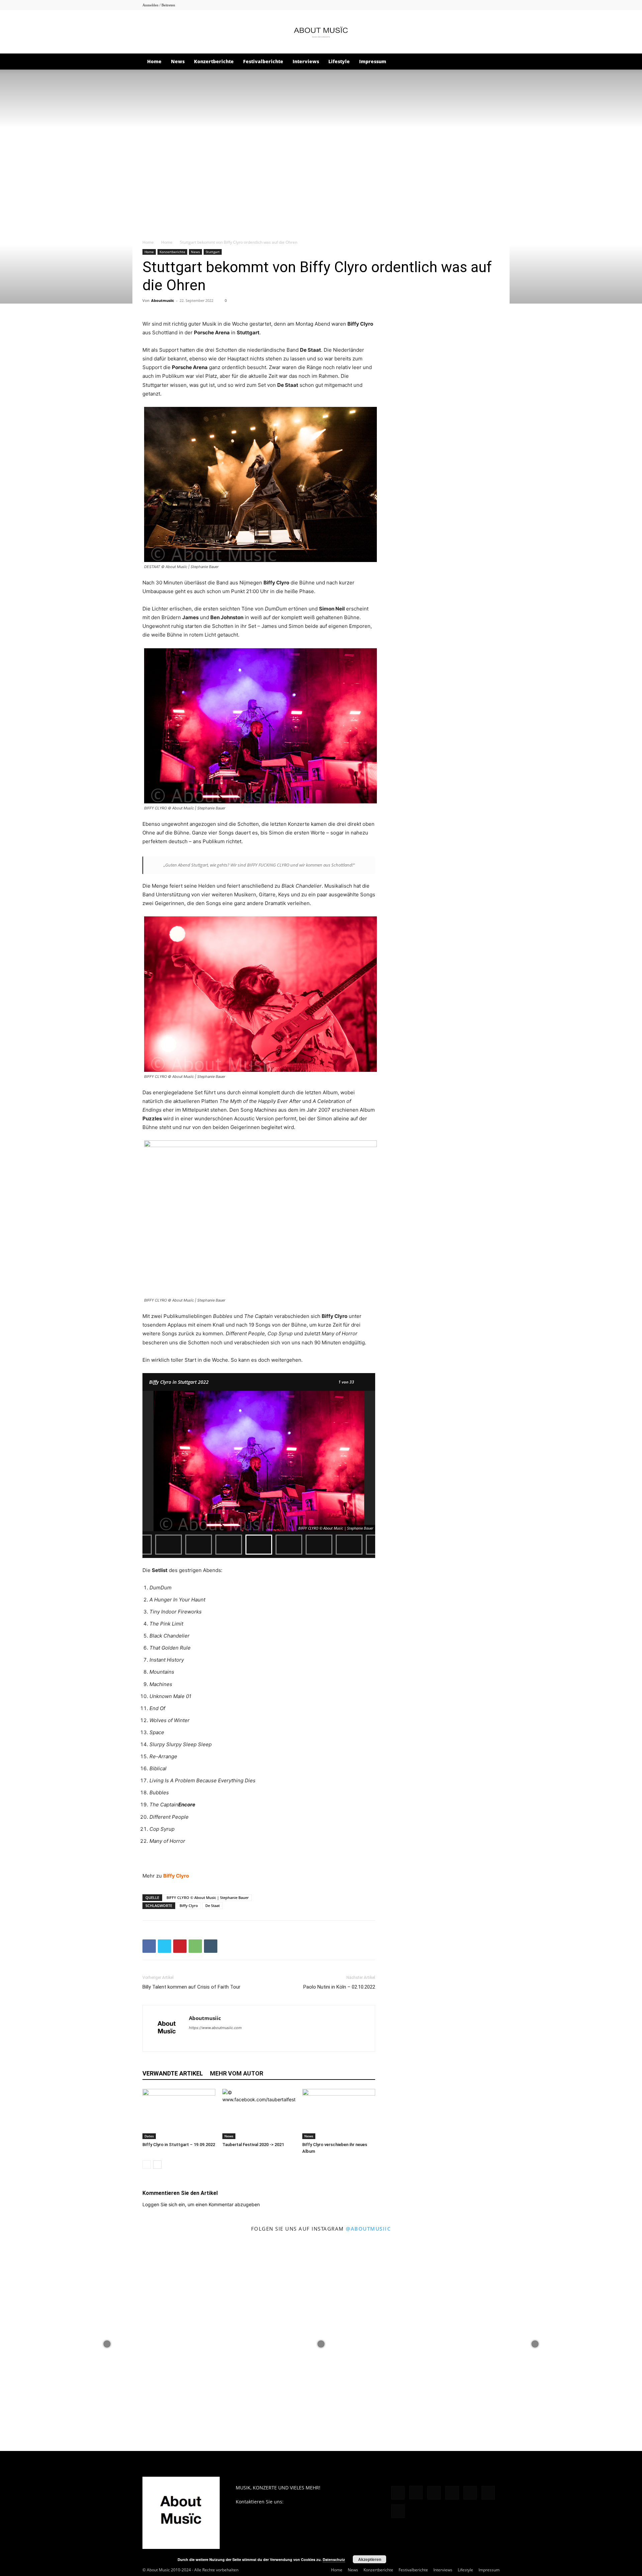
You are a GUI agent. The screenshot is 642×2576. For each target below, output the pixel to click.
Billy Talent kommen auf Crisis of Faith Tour (191, 1987)
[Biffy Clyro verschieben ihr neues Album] (339, 2114)
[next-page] (157, 2165)
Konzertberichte (214, 61)
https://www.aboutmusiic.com (215, 2028)
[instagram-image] (107, 2344)
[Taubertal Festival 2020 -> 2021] (259, 2114)
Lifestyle (339, 61)
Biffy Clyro (189, 1906)
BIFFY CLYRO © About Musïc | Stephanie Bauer (208, 1897)
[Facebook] (428, 5)
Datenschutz (334, 2559)
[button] (492, 62)
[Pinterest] (461, 5)
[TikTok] (472, 5)
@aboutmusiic (368, 2229)
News (178, 61)
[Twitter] (495, 5)
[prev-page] (147, 2165)
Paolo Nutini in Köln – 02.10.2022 (339, 1987)
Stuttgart (213, 252)
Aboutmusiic (163, 300)
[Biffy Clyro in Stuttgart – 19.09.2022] (179, 2114)
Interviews (306, 61)
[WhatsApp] (195, 1946)
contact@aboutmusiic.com (314, 2502)
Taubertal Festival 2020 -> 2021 (253, 2145)
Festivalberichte (263, 61)
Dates (149, 2136)
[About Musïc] (321, 32)
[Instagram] (439, 5)
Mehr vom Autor (237, 2073)
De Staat (212, 1906)
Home (154, 61)
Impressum (373, 61)
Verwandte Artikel (173, 2073)
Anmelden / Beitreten (159, 5)
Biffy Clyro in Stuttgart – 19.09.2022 (179, 2145)
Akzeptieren (370, 2559)
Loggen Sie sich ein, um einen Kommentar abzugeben (201, 2204)
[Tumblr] (484, 5)
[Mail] (450, 5)
